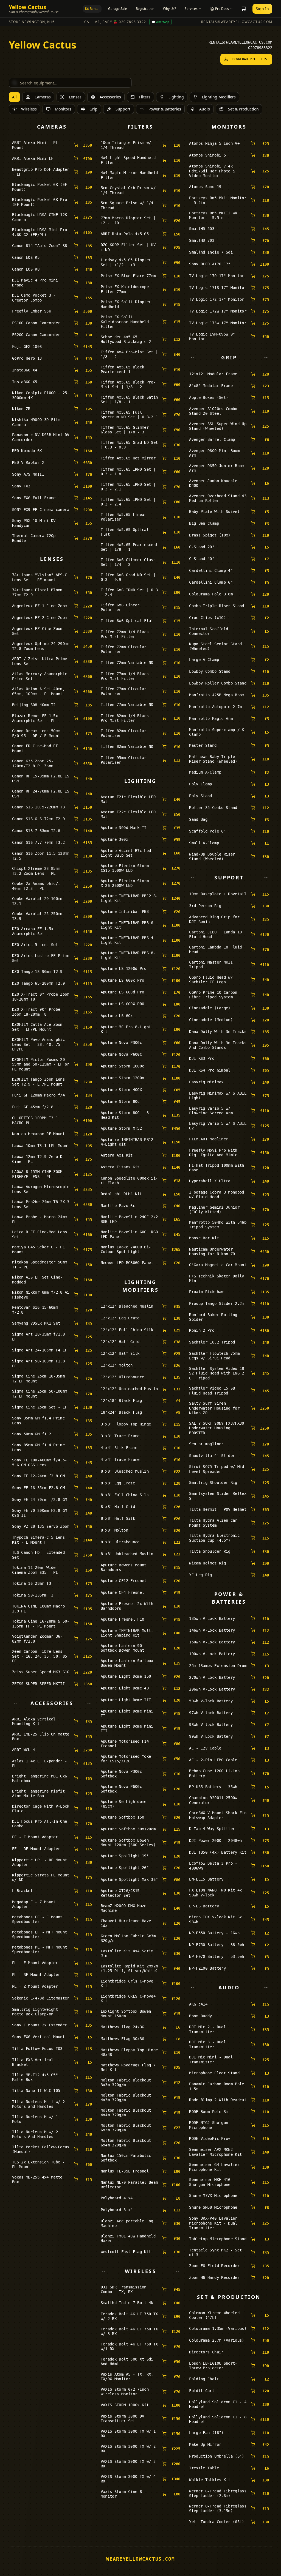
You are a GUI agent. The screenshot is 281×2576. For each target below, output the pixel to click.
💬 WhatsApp (160, 22)
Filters (145, 97)
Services (191, 9)
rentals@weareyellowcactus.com (237, 22)
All (14, 97)
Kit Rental (92, 9)
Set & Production (243, 109)
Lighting (176, 97)
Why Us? (169, 9)
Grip (93, 109)
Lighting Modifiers (219, 97)
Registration (145, 9)
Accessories (110, 97)
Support (123, 109)
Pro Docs (222, 9)
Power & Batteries (165, 109)
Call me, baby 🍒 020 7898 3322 (115, 22)
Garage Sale (118, 9)
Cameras (43, 97)
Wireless (29, 109)
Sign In (262, 9)
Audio (205, 109)
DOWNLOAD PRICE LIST (251, 59)
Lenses (75, 97)
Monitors (63, 109)
